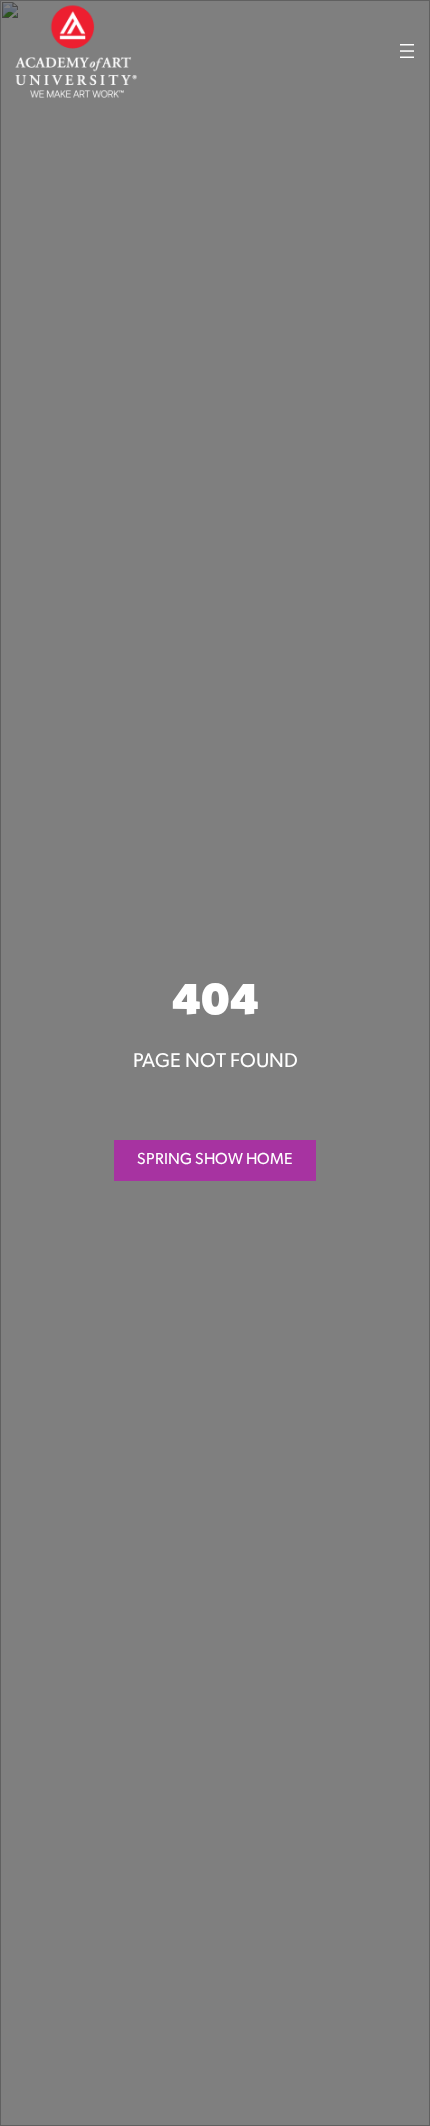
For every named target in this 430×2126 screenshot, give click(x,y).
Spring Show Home (215, 1160)
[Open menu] (407, 51)
